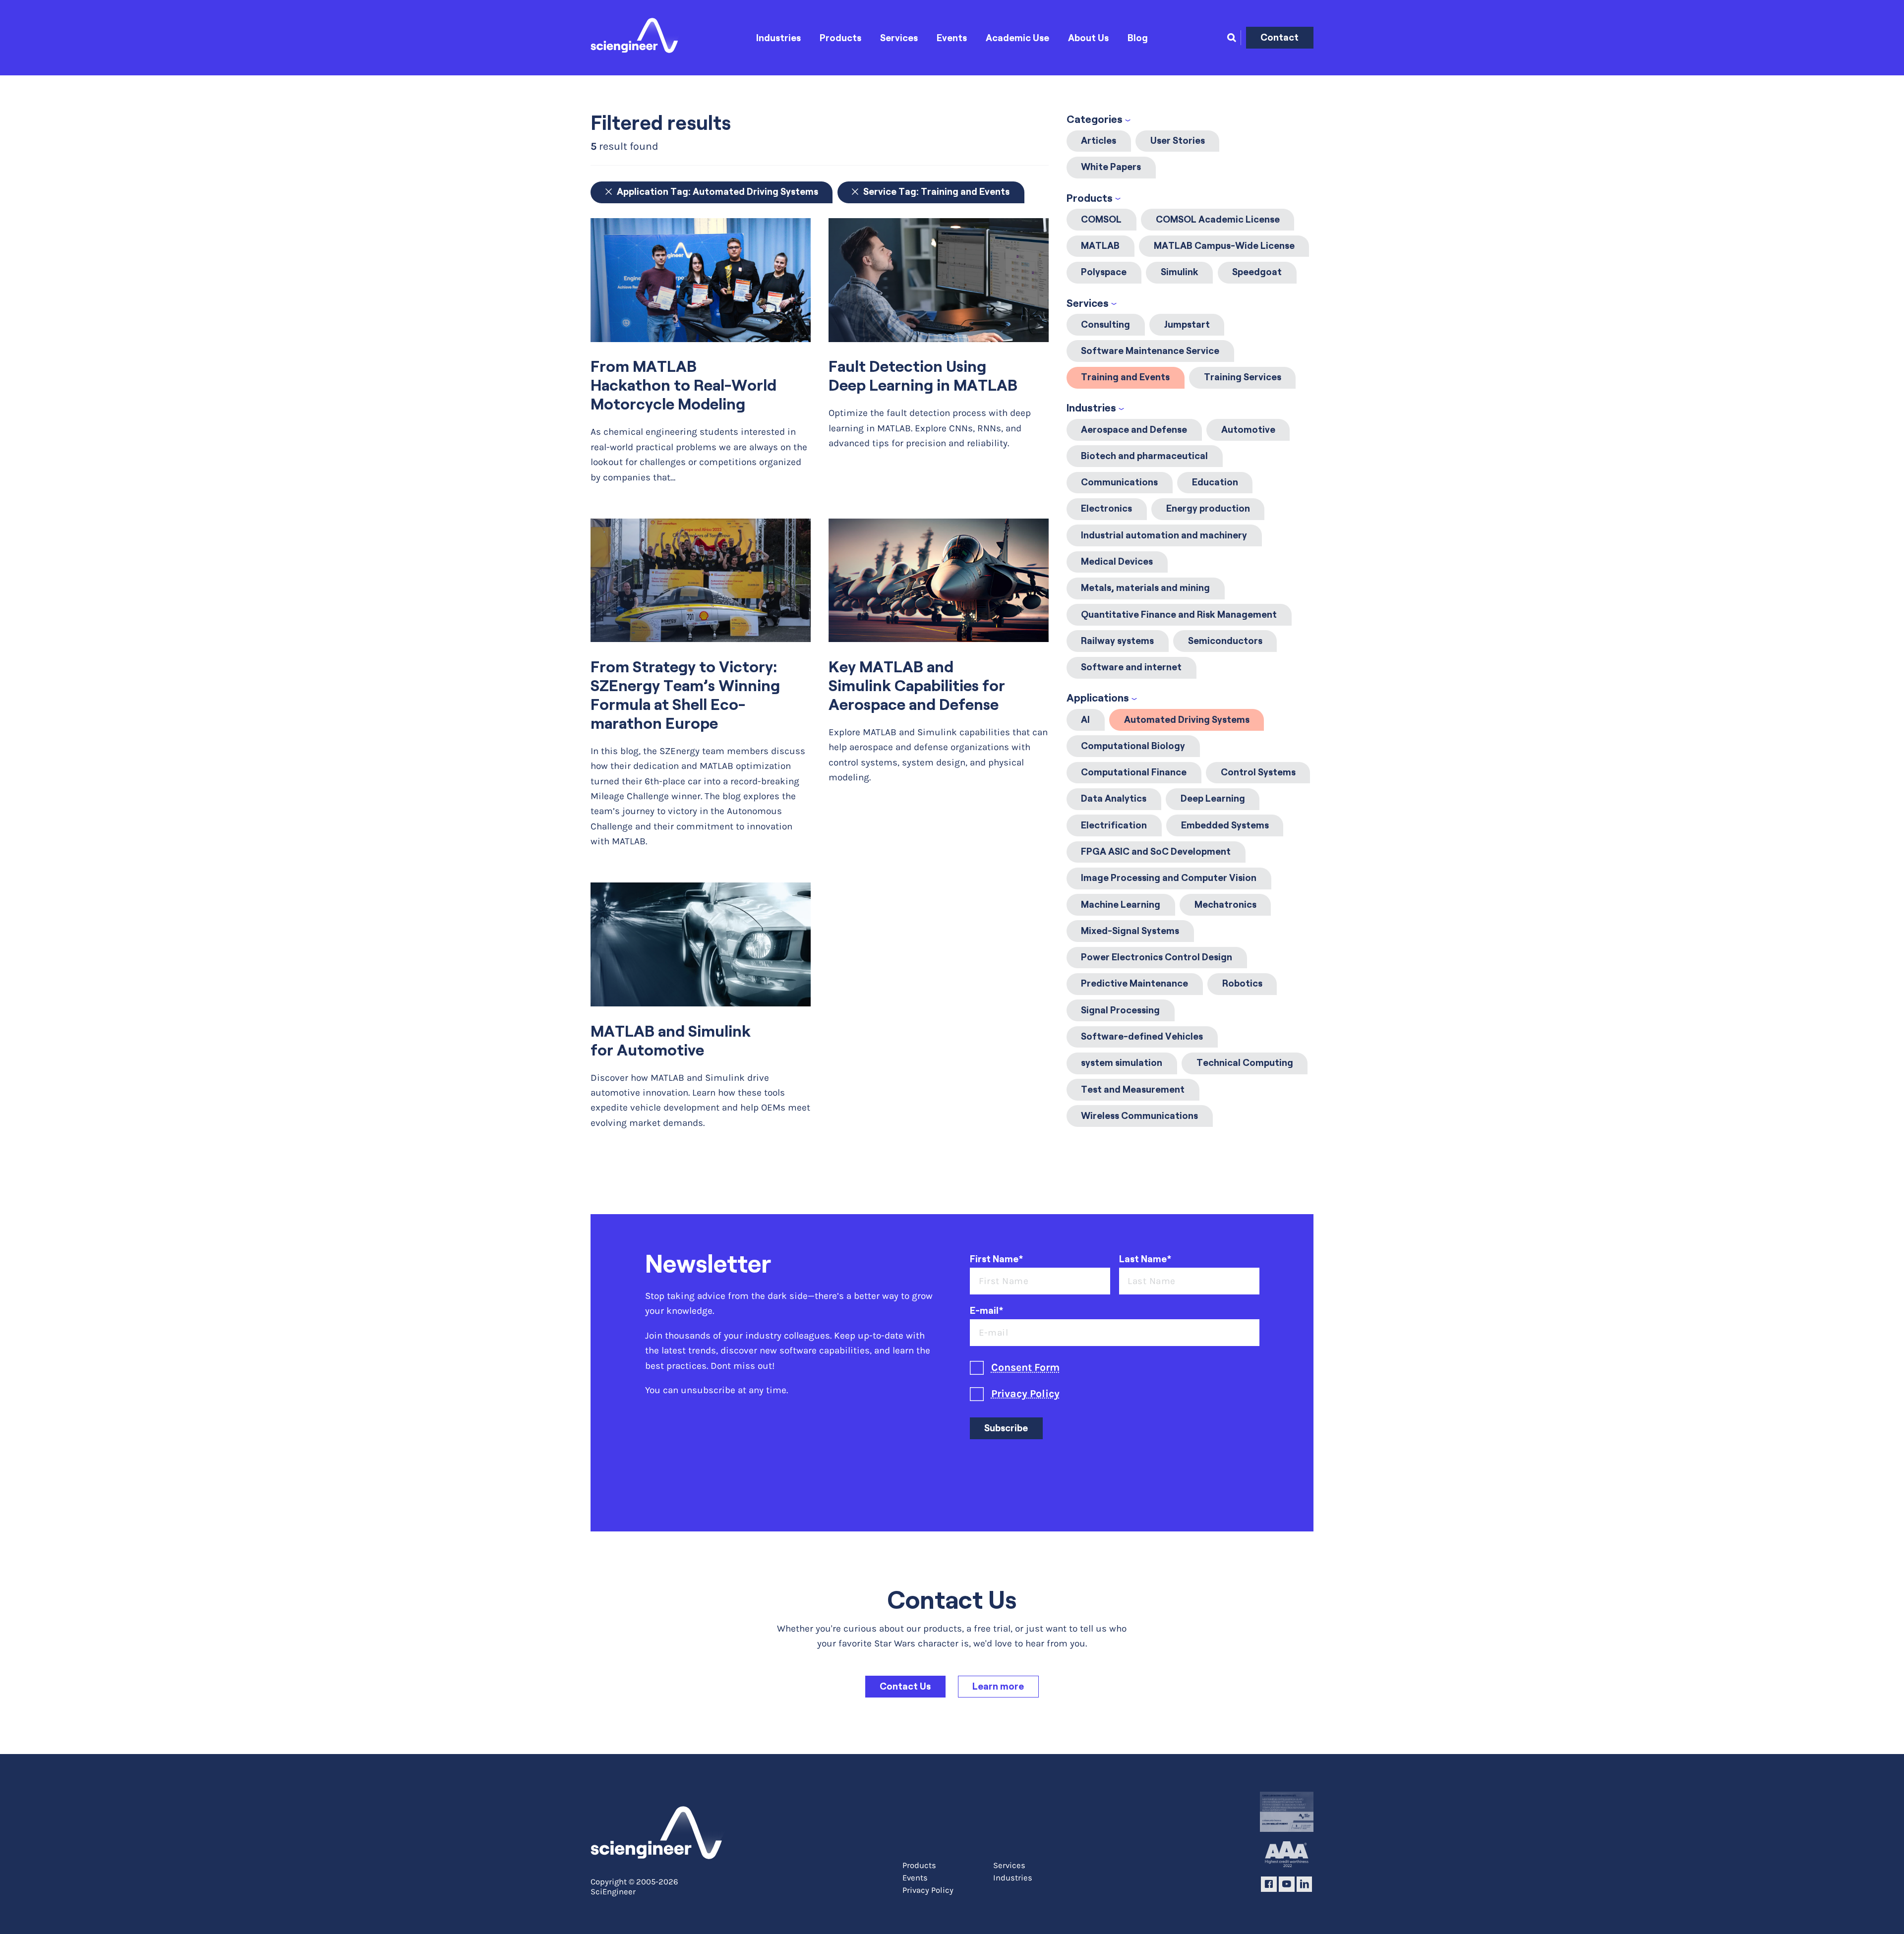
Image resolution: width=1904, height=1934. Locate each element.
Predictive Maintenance (1134, 983)
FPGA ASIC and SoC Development (1156, 851)
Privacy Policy (1025, 1393)
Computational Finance (1134, 772)
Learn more (998, 1686)
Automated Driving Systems (1187, 720)
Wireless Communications (1139, 1116)
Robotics (1242, 983)
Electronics (1106, 508)
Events (952, 38)
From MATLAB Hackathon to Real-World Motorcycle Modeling (684, 385)
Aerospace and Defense (1134, 430)
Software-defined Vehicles (1142, 1036)
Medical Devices (1117, 561)
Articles (1099, 141)
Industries (778, 38)
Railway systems (1117, 641)
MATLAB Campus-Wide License (1224, 246)
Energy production (1208, 508)
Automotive (1248, 430)
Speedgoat (1257, 272)
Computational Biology (1133, 746)
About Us (1088, 38)
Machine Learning (1121, 905)
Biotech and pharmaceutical (1144, 456)
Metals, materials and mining (1145, 588)
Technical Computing (1245, 1063)
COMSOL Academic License (1218, 219)
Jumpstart (1187, 324)
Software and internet (1131, 667)
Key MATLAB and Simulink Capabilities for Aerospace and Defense (917, 686)
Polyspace (1104, 272)
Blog (1138, 38)
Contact (1279, 37)
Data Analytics (1114, 798)
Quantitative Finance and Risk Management (1179, 615)
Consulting (1105, 324)
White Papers (1111, 167)
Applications (1098, 698)
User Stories (1178, 141)
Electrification (1114, 825)
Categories (1095, 119)
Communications (1119, 482)
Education (1215, 482)
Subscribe (1006, 1428)
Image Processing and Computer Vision (1169, 878)
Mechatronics (1225, 905)
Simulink (1180, 272)
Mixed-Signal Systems (1130, 931)
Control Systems (1258, 772)
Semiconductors (1225, 641)
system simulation (1122, 1063)
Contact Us (905, 1686)
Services (899, 38)
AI (1085, 720)
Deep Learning (1213, 798)
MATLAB (1100, 246)
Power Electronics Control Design (1157, 957)
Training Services (1243, 377)
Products (840, 38)
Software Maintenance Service (1150, 351)
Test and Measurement (1133, 1089)
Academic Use (1017, 38)
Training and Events (1125, 377)
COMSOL (1101, 219)
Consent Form (1025, 1367)
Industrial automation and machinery (1164, 535)
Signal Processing (1120, 1010)
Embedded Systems (1225, 825)
